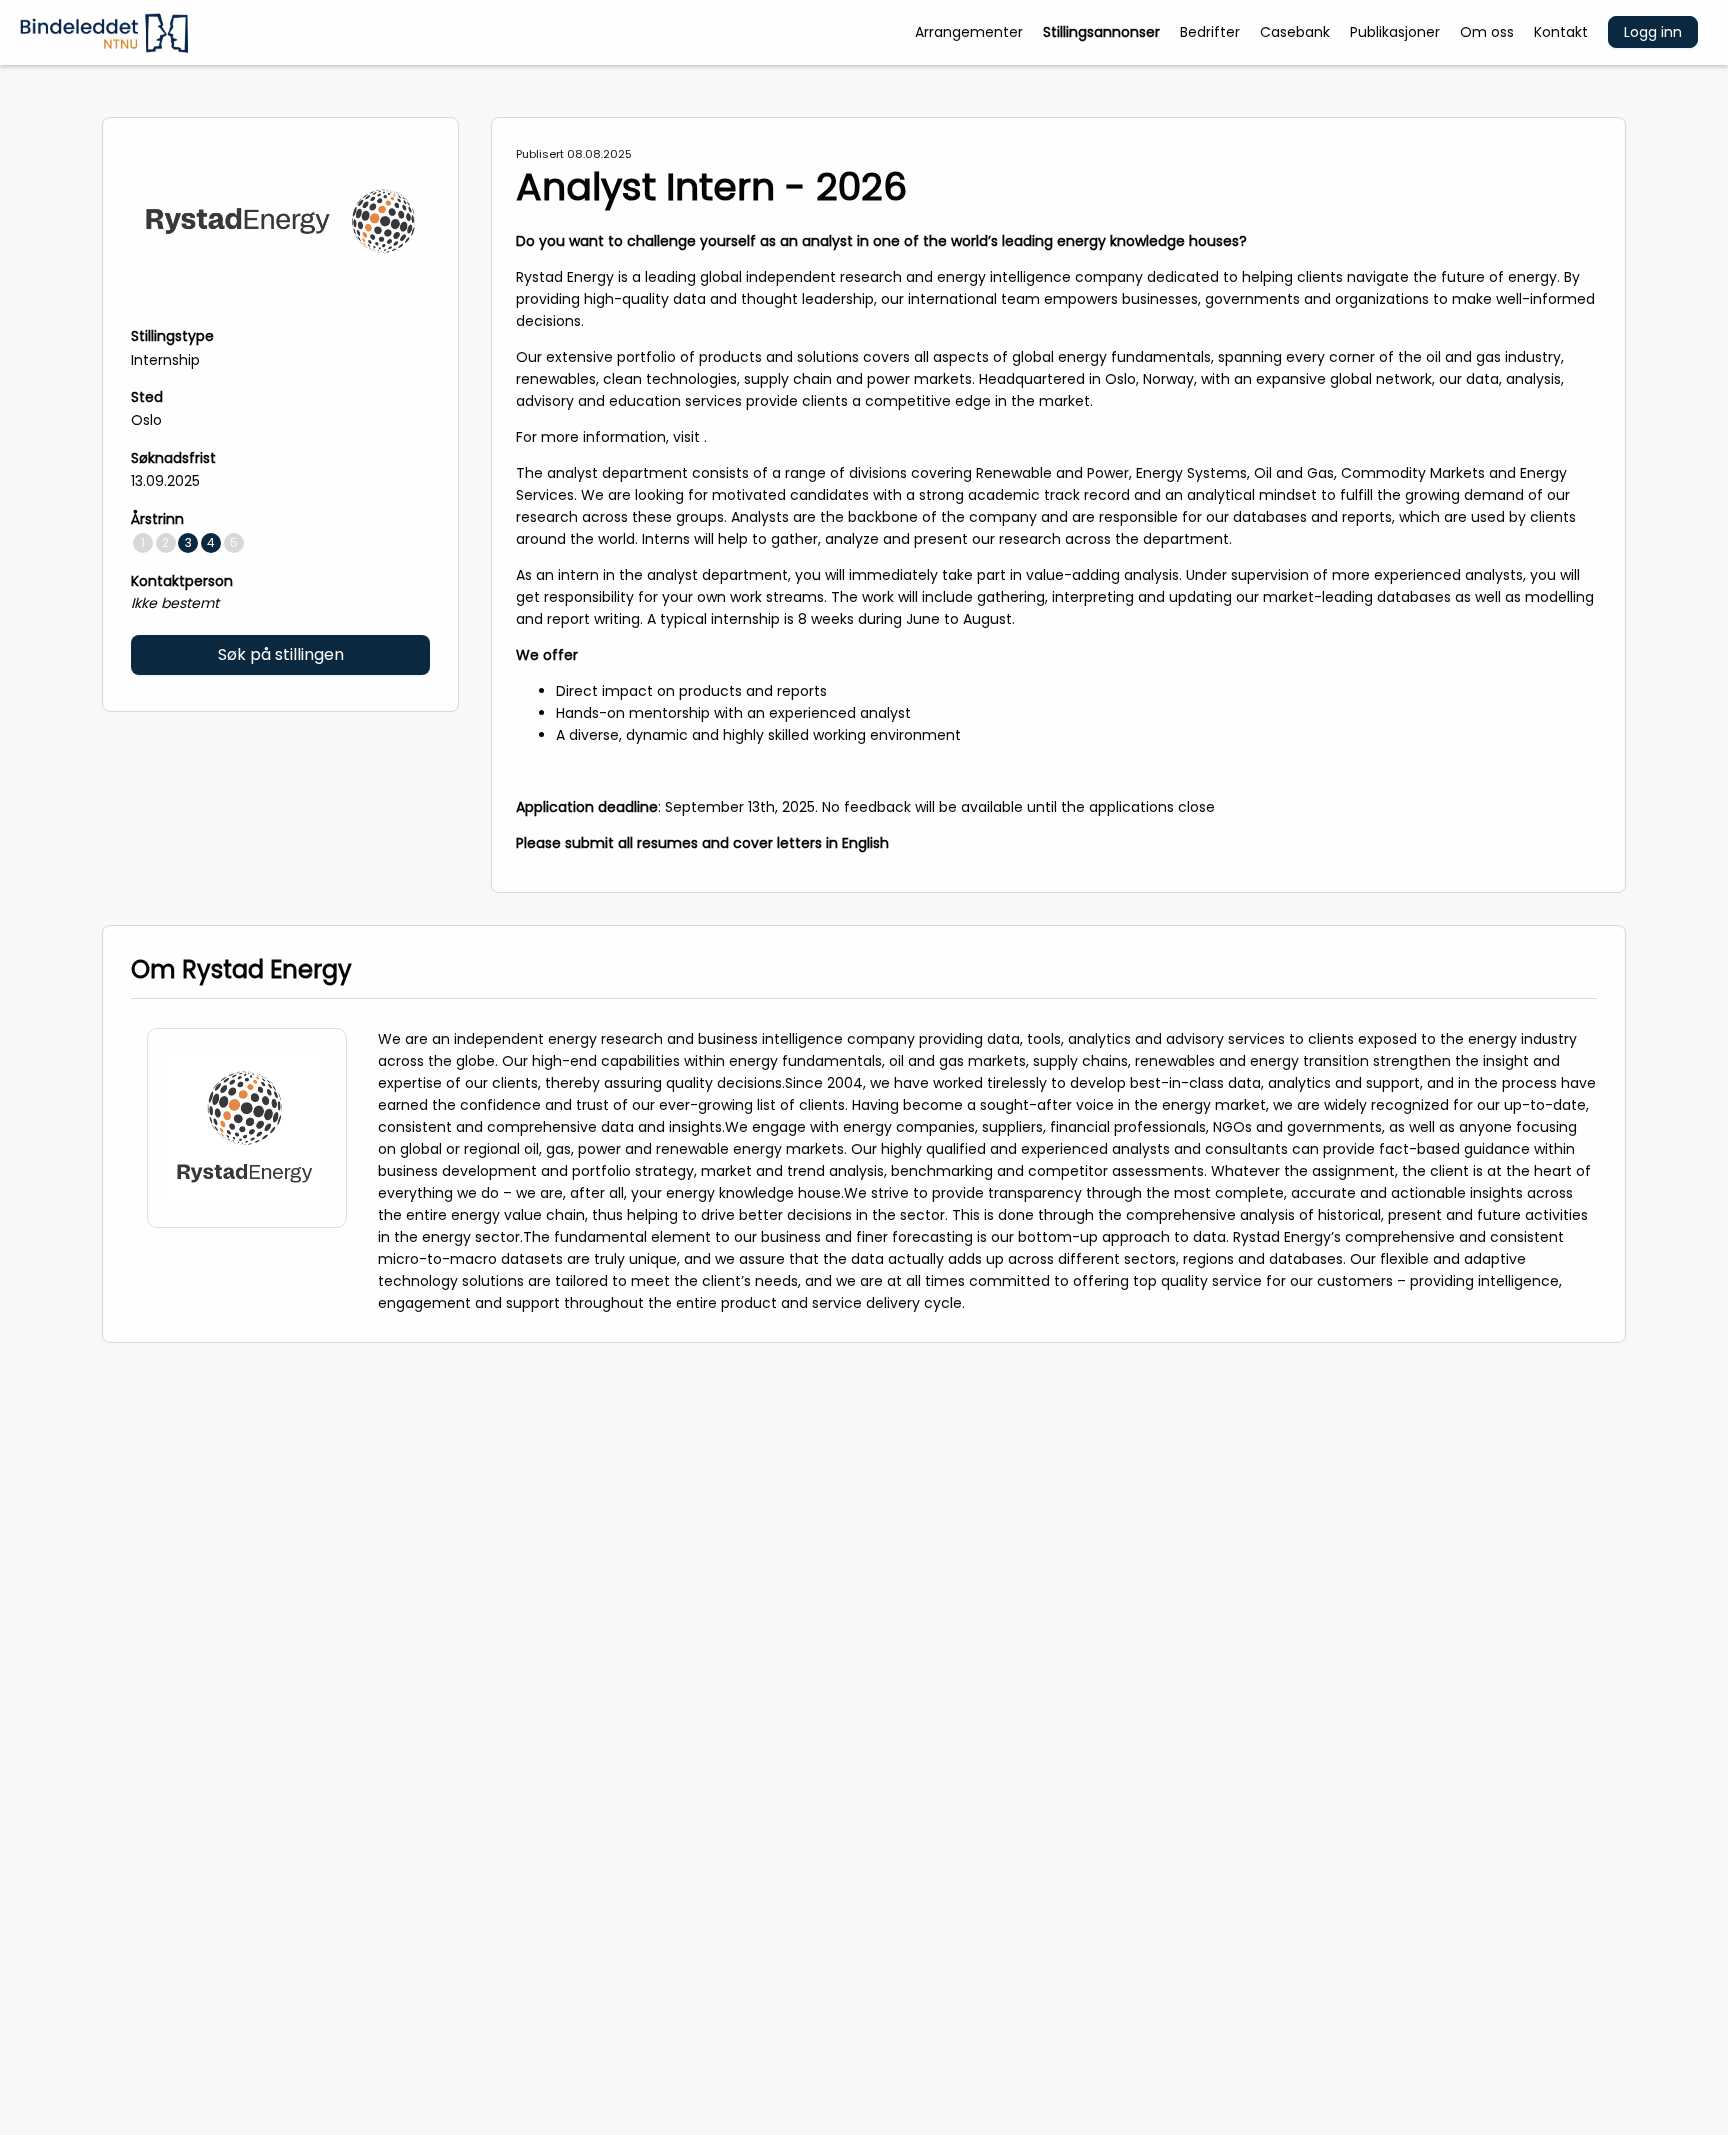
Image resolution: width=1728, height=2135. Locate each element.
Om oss (1487, 32)
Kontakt (1561, 32)
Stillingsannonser (1101, 32)
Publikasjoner (1395, 32)
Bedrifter (1210, 32)
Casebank (1295, 32)
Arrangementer (969, 32)
